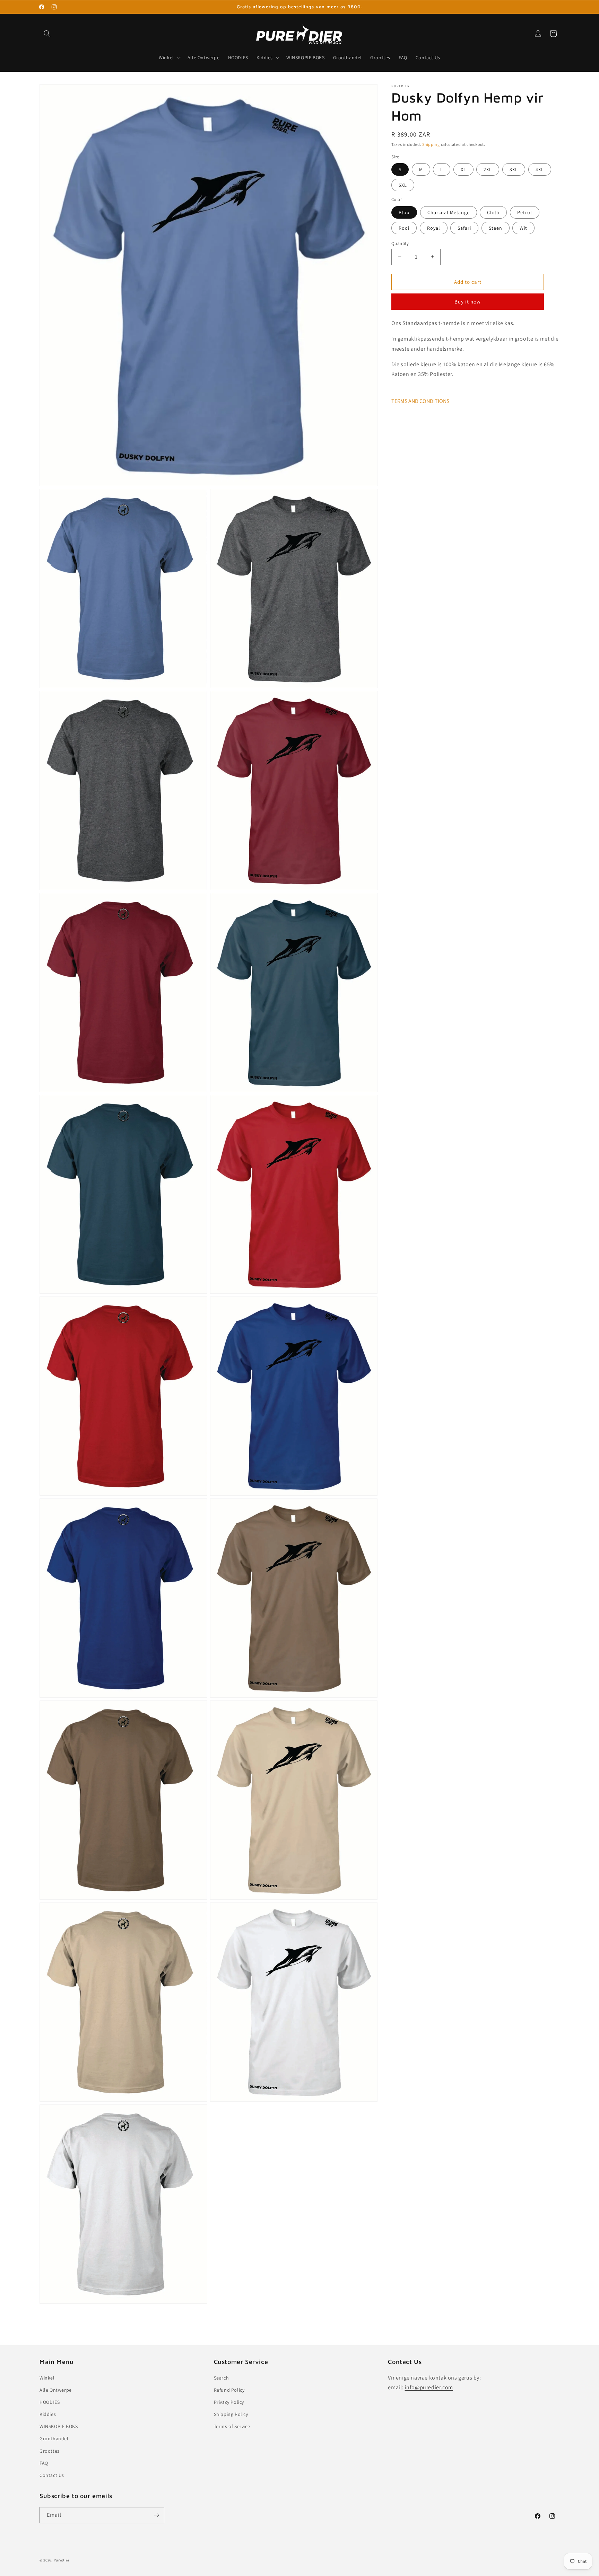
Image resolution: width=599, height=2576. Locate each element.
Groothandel (54, 2439)
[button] (47, 34)
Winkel (47, 2378)
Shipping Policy (231, 2414)
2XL (488, 169)
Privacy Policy (229, 2402)
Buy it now (468, 302)
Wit (523, 228)
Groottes (50, 2451)
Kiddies (48, 2414)
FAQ (44, 2463)
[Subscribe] (156, 2515)
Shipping (431, 144)
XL (463, 169)
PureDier (62, 2560)
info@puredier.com (429, 2388)
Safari (464, 228)
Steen (496, 228)
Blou (404, 212)
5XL (403, 185)
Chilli (493, 212)
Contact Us (52, 2475)
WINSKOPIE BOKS (59, 2427)
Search (222, 2378)
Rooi (404, 228)
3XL (514, 169)
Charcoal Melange (449, 212)
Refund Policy (229, 2390)
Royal (434, 228)
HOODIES (50, 2402)
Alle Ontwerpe (56, 2390)
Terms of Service (232, 2427)
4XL (540, 169)
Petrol (525, 212)
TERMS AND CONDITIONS (420, 401)
